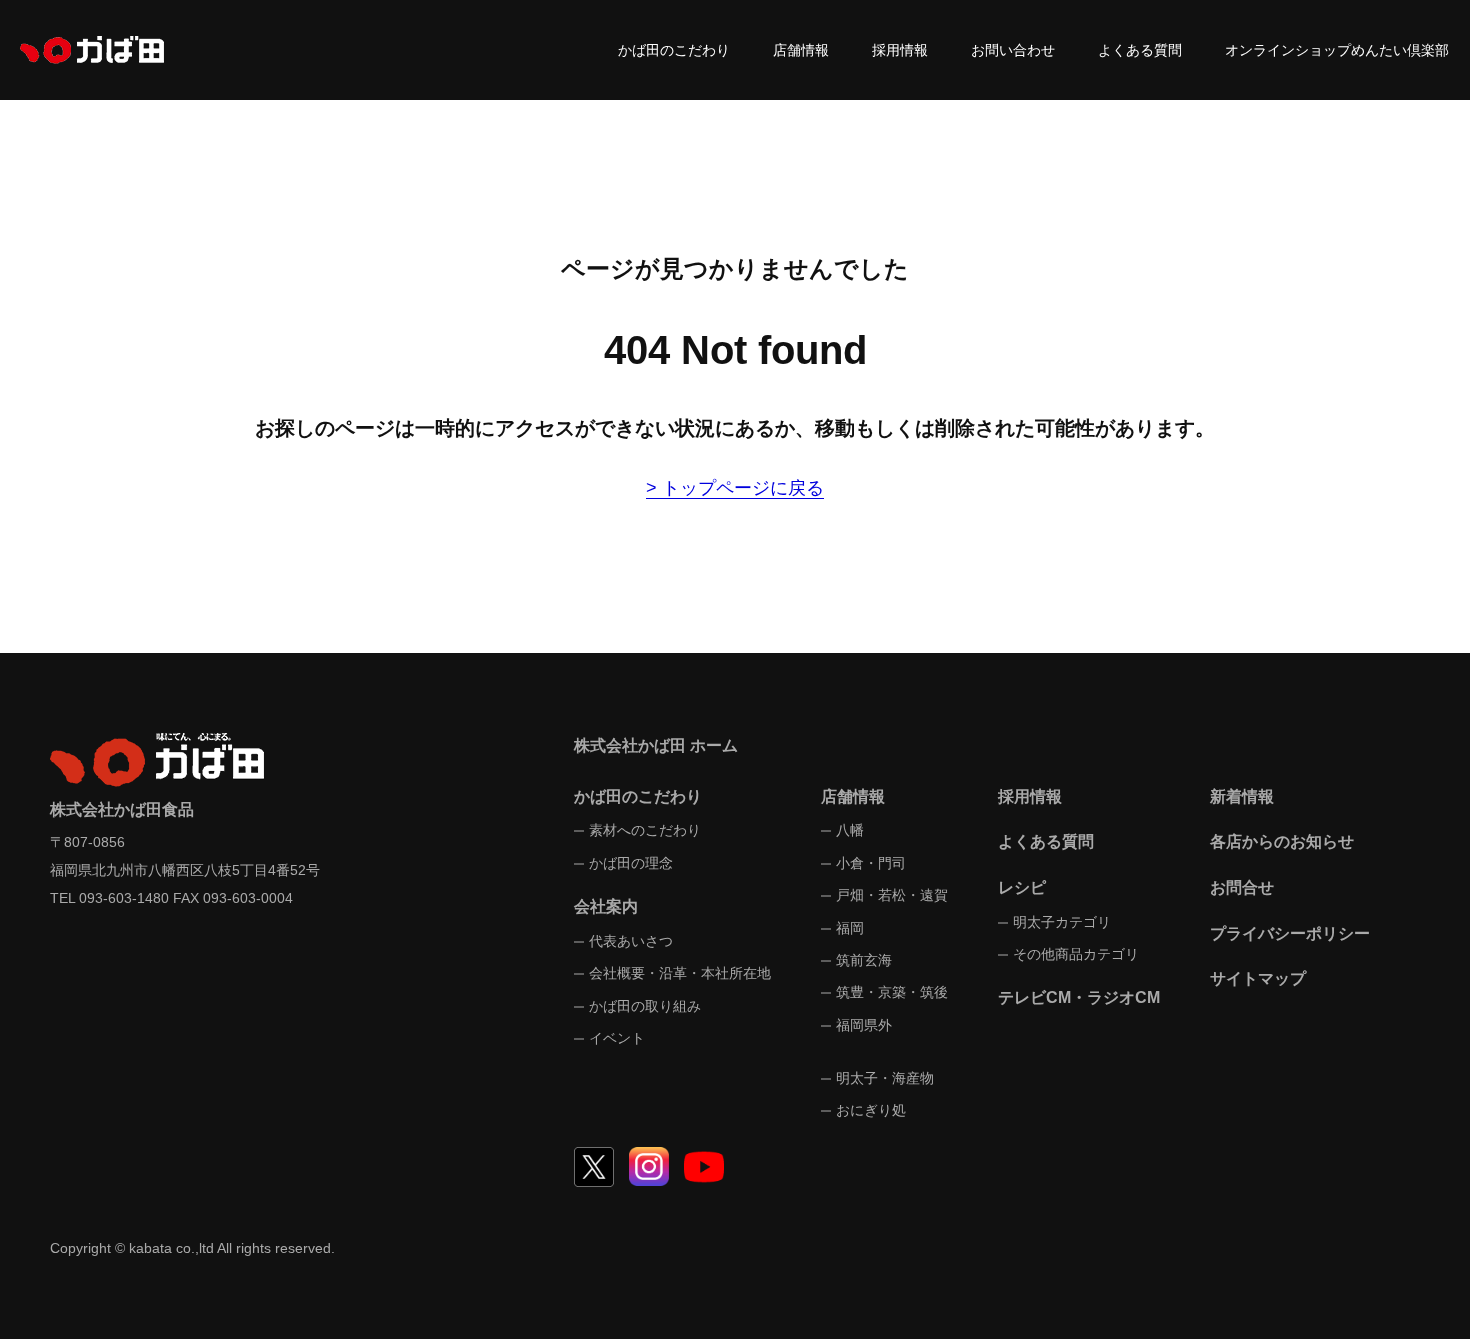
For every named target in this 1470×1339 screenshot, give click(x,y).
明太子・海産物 (885, 1078)
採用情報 (900, 50)
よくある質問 (1140, 50)
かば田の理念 (631, 863)
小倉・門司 (871, 863)
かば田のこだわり (674, 50)
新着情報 (1242, 796)
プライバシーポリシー (1290, 933)
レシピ (1022, 887)
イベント (617, 1038)
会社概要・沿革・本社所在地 (680, 973)
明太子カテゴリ (1062, 922)
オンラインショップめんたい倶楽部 (1337, 50)
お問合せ (1242, 887)
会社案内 (606, 906)
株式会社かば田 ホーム (656, 745)
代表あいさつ (631, 941)
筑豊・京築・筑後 (892, 992)
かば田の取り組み (645, 1006)
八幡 (850, 830)
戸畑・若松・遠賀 (892, 895)
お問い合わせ (1013, 50)
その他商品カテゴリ (1076, 954)
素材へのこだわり (645, 830)
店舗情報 (801, 50)
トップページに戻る (743, 488)
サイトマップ (1258, 978)
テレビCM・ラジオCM (1079, 997)
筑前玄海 (864, 960)
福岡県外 (864, 1025)
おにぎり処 (871, 1110)
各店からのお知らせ (1282, 841)
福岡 (850, 928)
